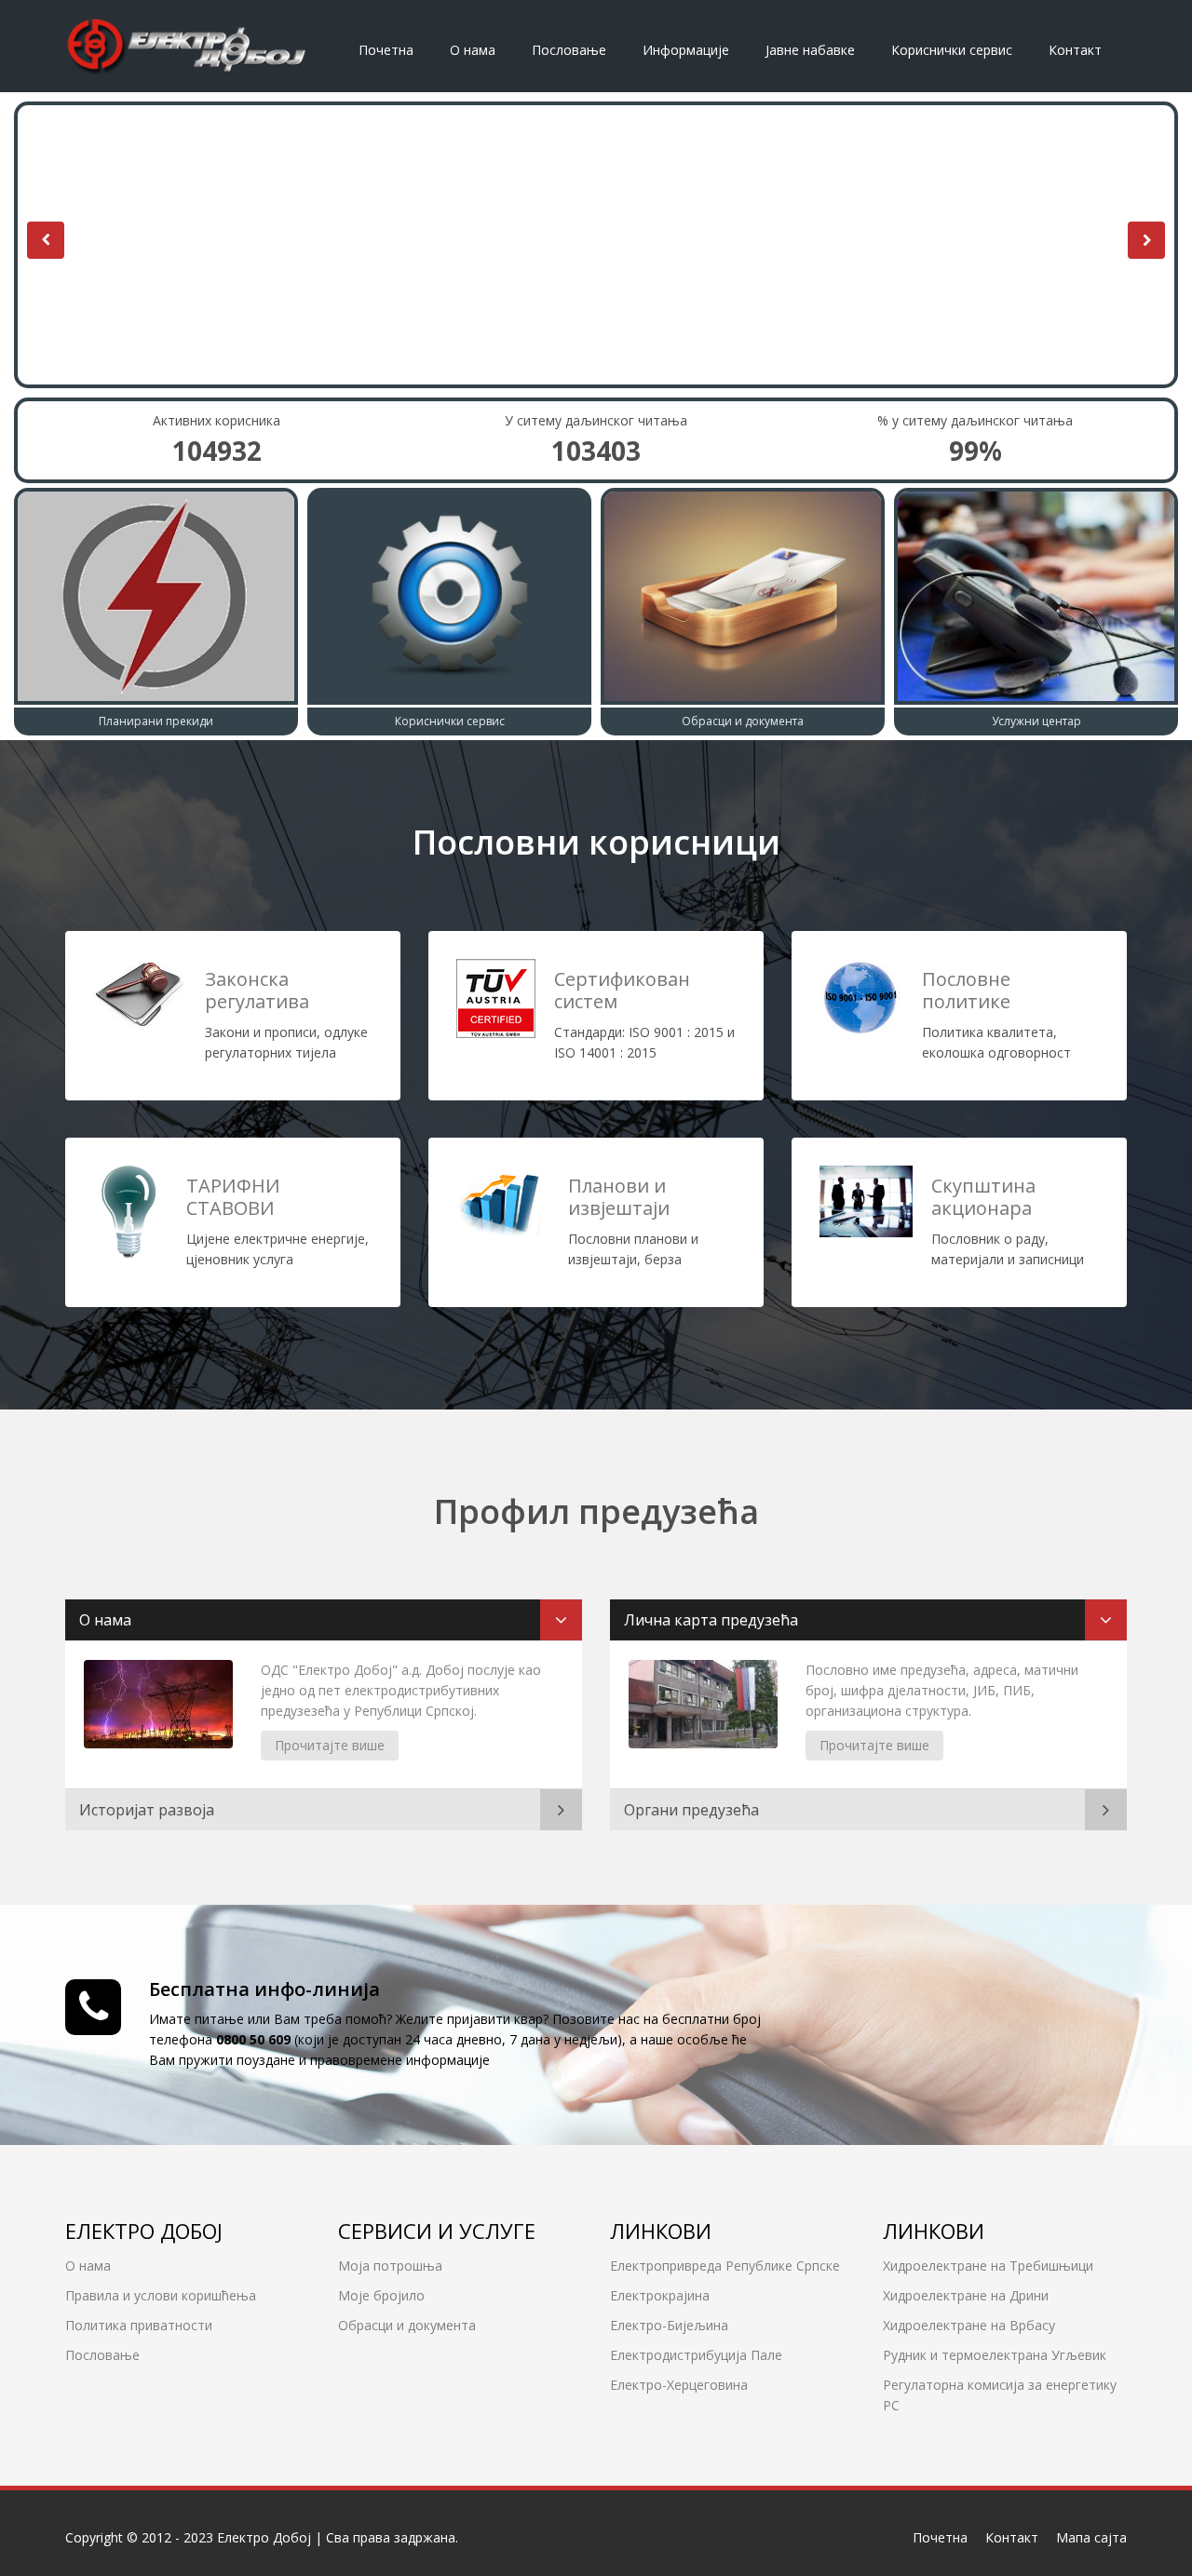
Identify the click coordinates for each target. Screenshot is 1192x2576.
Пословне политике (966, 990)
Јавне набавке (810, 50)
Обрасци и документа (407, 2325)
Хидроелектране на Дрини (966, 2295)
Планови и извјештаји (619, 1197)
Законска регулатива (257, 990)
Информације (686, 50)
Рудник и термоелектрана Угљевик (995, 2355)
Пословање (569, 50)
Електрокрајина (660, 2295)
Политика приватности (139, 2325)
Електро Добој (264, 2537)
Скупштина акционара (983, 1197)
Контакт (1075, 50)
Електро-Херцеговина (679, 2385)
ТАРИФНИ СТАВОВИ (233, 1197)
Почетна (386, 50)
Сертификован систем (622, 990)
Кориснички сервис (952, 50)
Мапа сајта (1091, 2537)
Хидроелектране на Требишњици (988, 2266)
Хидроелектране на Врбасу (969, 2325)
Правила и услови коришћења (161, 2295)
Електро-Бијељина (669, 2325)
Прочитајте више (330, 1745)
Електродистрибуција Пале (696, 2355)
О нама (473, 50)
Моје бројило (381, 2295)
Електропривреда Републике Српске (725, 2266)
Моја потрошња (390, 2266)
